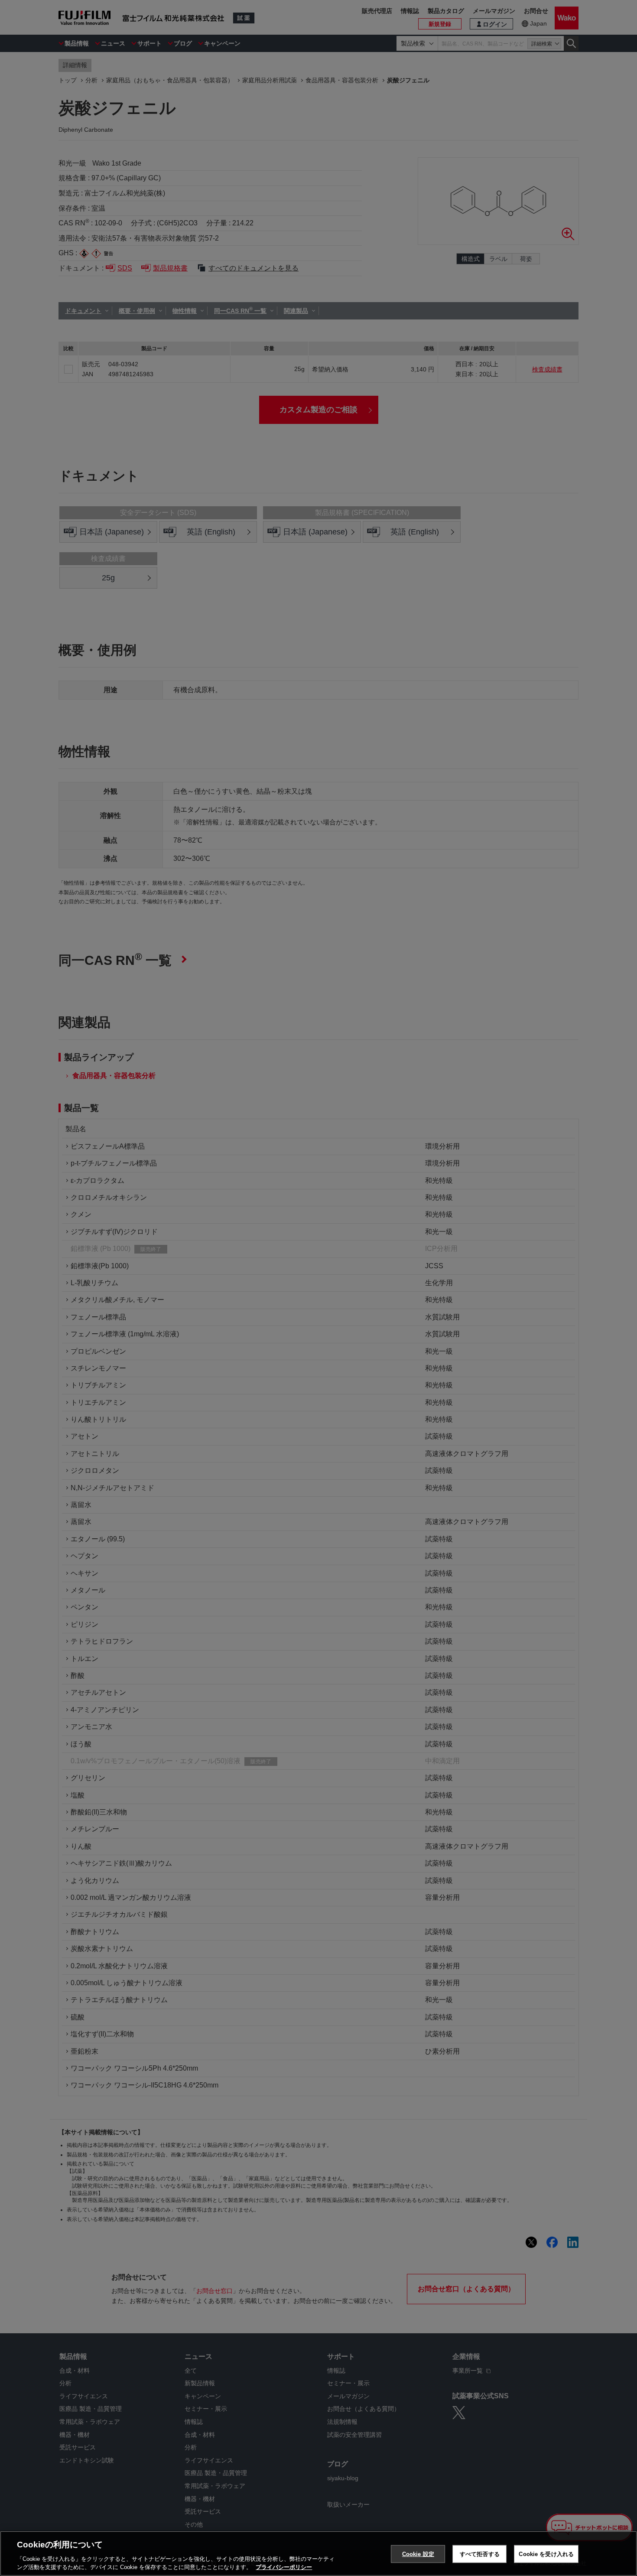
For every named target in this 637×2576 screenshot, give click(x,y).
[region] (318, 2553)
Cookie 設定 (418, 2554)
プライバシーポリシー (284, 2567)
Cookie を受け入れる (546, 2554)
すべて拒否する (480, 2554)
